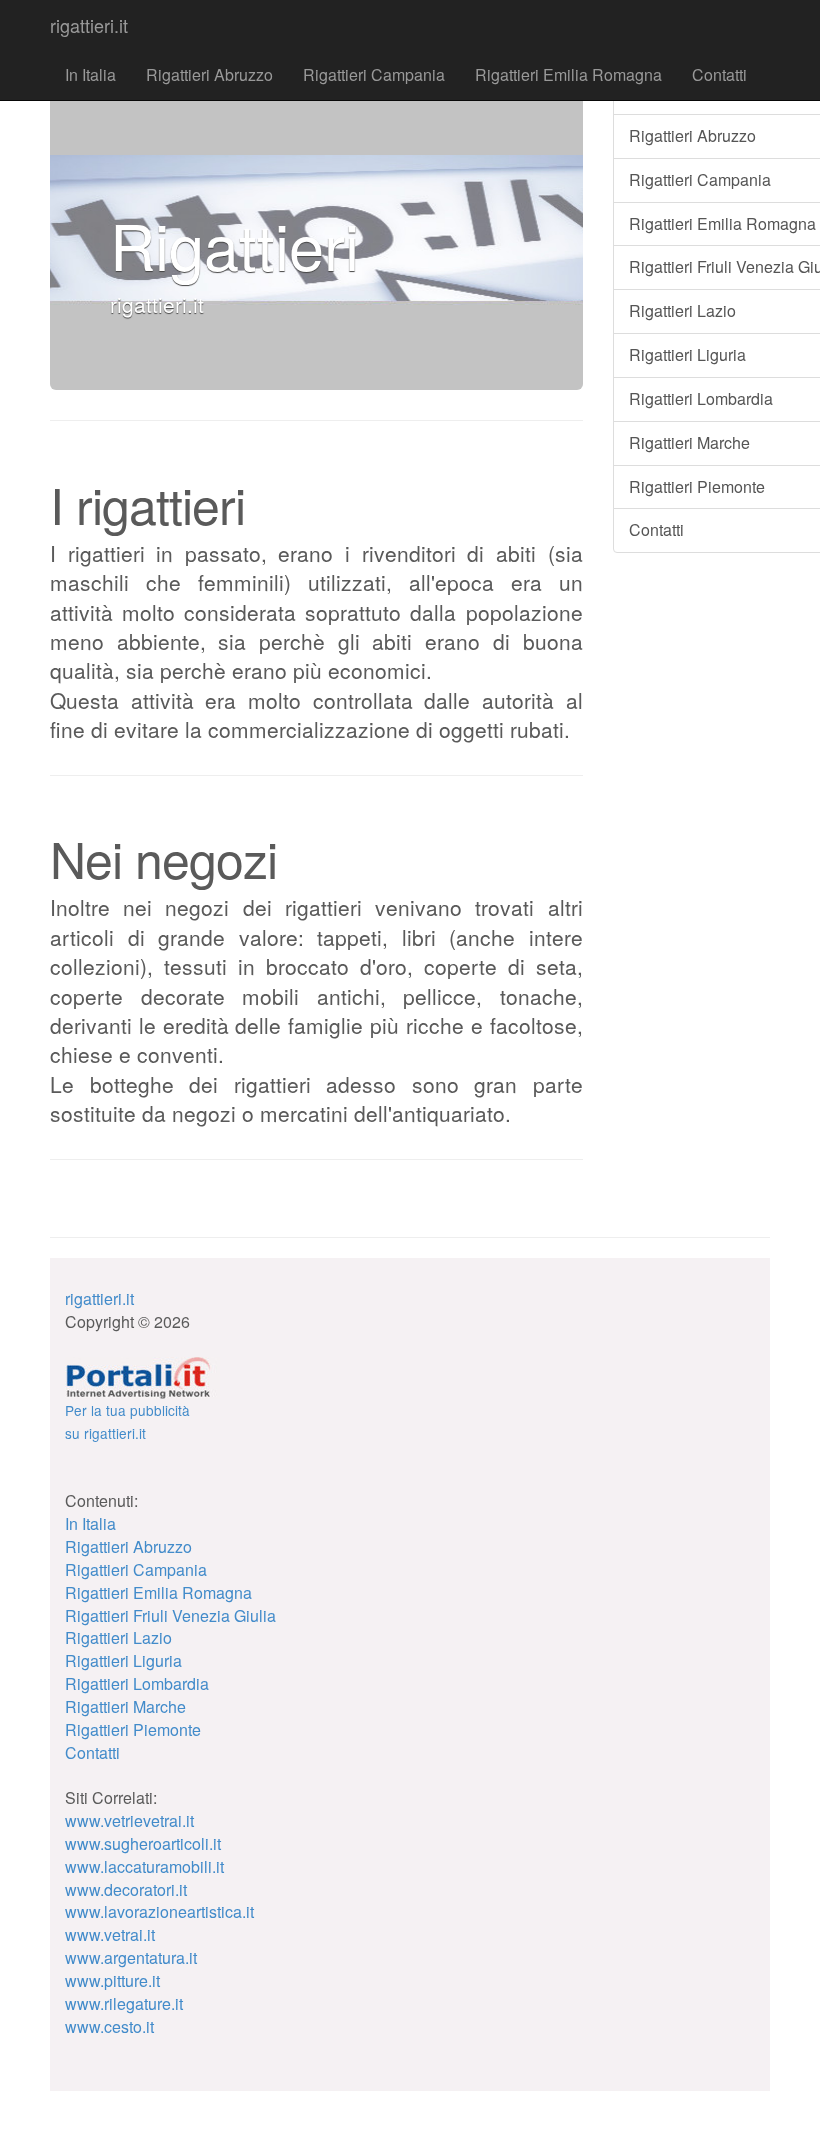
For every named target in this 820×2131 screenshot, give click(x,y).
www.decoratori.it (126, 1889)
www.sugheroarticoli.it (143, 1843)
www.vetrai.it (110, 1934)
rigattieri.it (89, 25)
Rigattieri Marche (125, 1706)
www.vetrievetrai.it (129, 1820)
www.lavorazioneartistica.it (159, 1911)
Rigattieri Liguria (123, 1660)
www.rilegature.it (124, 2003)
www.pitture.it (112, 1980)
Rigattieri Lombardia (137, 1683)
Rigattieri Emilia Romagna (568, 74)
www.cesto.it (109, 2026)
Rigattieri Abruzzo (209, 74)
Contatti (719, 74)
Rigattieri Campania (374, 74)
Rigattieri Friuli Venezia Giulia (170, 1615)
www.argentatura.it (131, 1957)
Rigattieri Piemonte (133, 1729)
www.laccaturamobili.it (144, 1866)
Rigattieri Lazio (118, 1637)
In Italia (90, 74)
